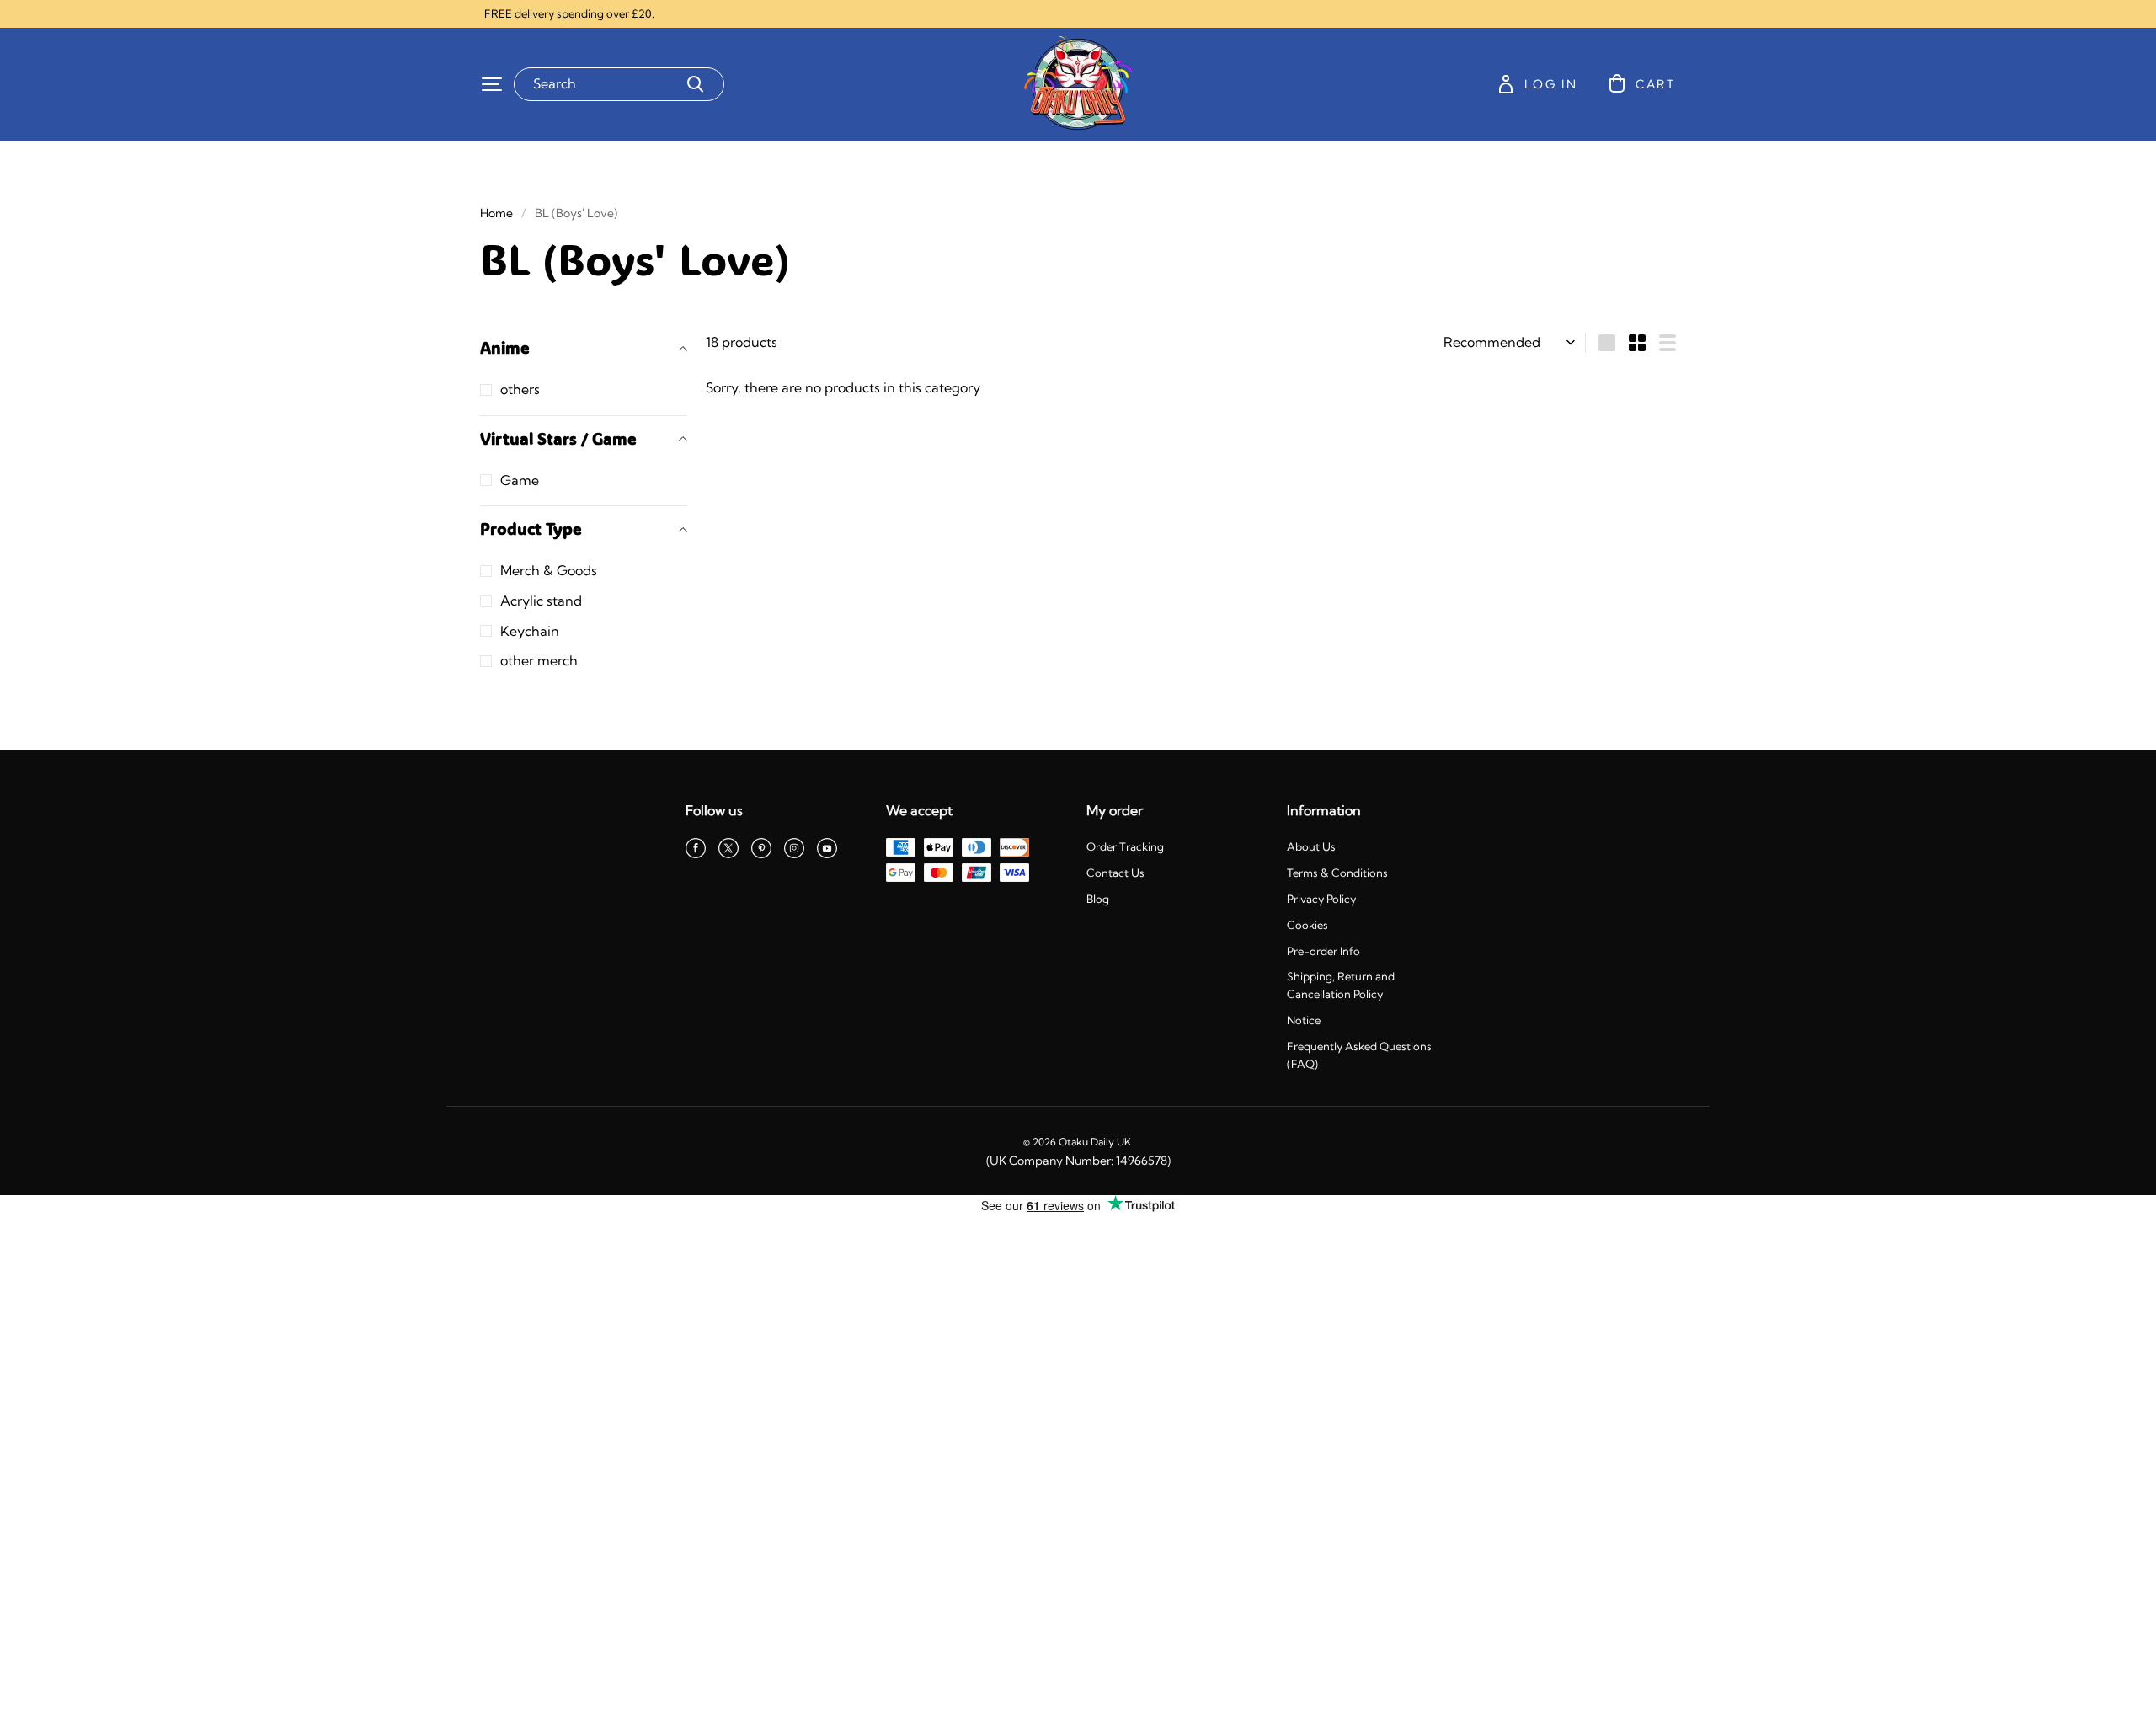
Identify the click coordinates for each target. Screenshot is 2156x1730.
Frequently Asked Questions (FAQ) (1359, 1055)
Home (496, 213)
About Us (1311, 846)
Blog (1098, 899)
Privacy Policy (1321, 899)
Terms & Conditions (1337, 873)
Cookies (1307, 925)
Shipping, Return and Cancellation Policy (1341, 985)
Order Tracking (1125, 846)
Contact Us (1115, 873)
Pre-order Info (1323, 951)
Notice (1304, 1020)
